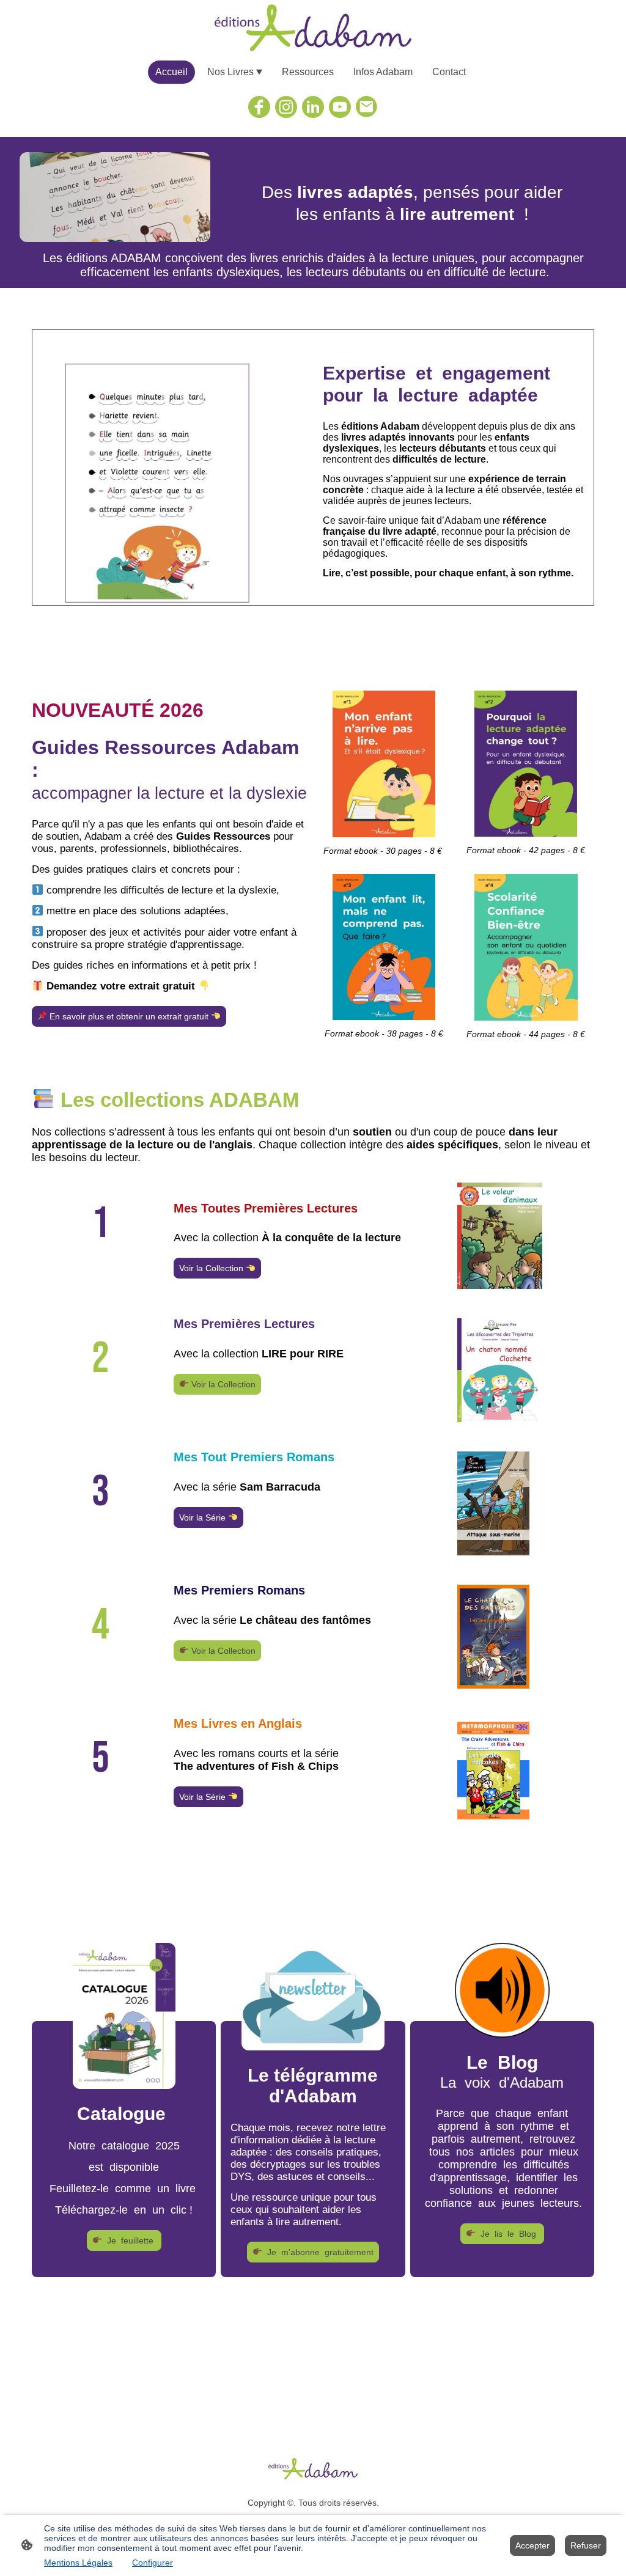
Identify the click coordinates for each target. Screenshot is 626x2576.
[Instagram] (286, 107)
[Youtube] (340, 107)
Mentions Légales (78, 2563)
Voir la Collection (212, 1268)
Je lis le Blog (507, 2234)
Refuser (586, 2545)
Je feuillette (129, 2240)
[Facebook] (259, 107)
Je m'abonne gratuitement (318, 2252)
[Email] (367, 107)
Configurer (153, 2563)
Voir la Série (204, 1517)
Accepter (532, 2545)
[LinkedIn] (313, 107)
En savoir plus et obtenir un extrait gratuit (129, 1016)
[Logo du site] (313, 28)
